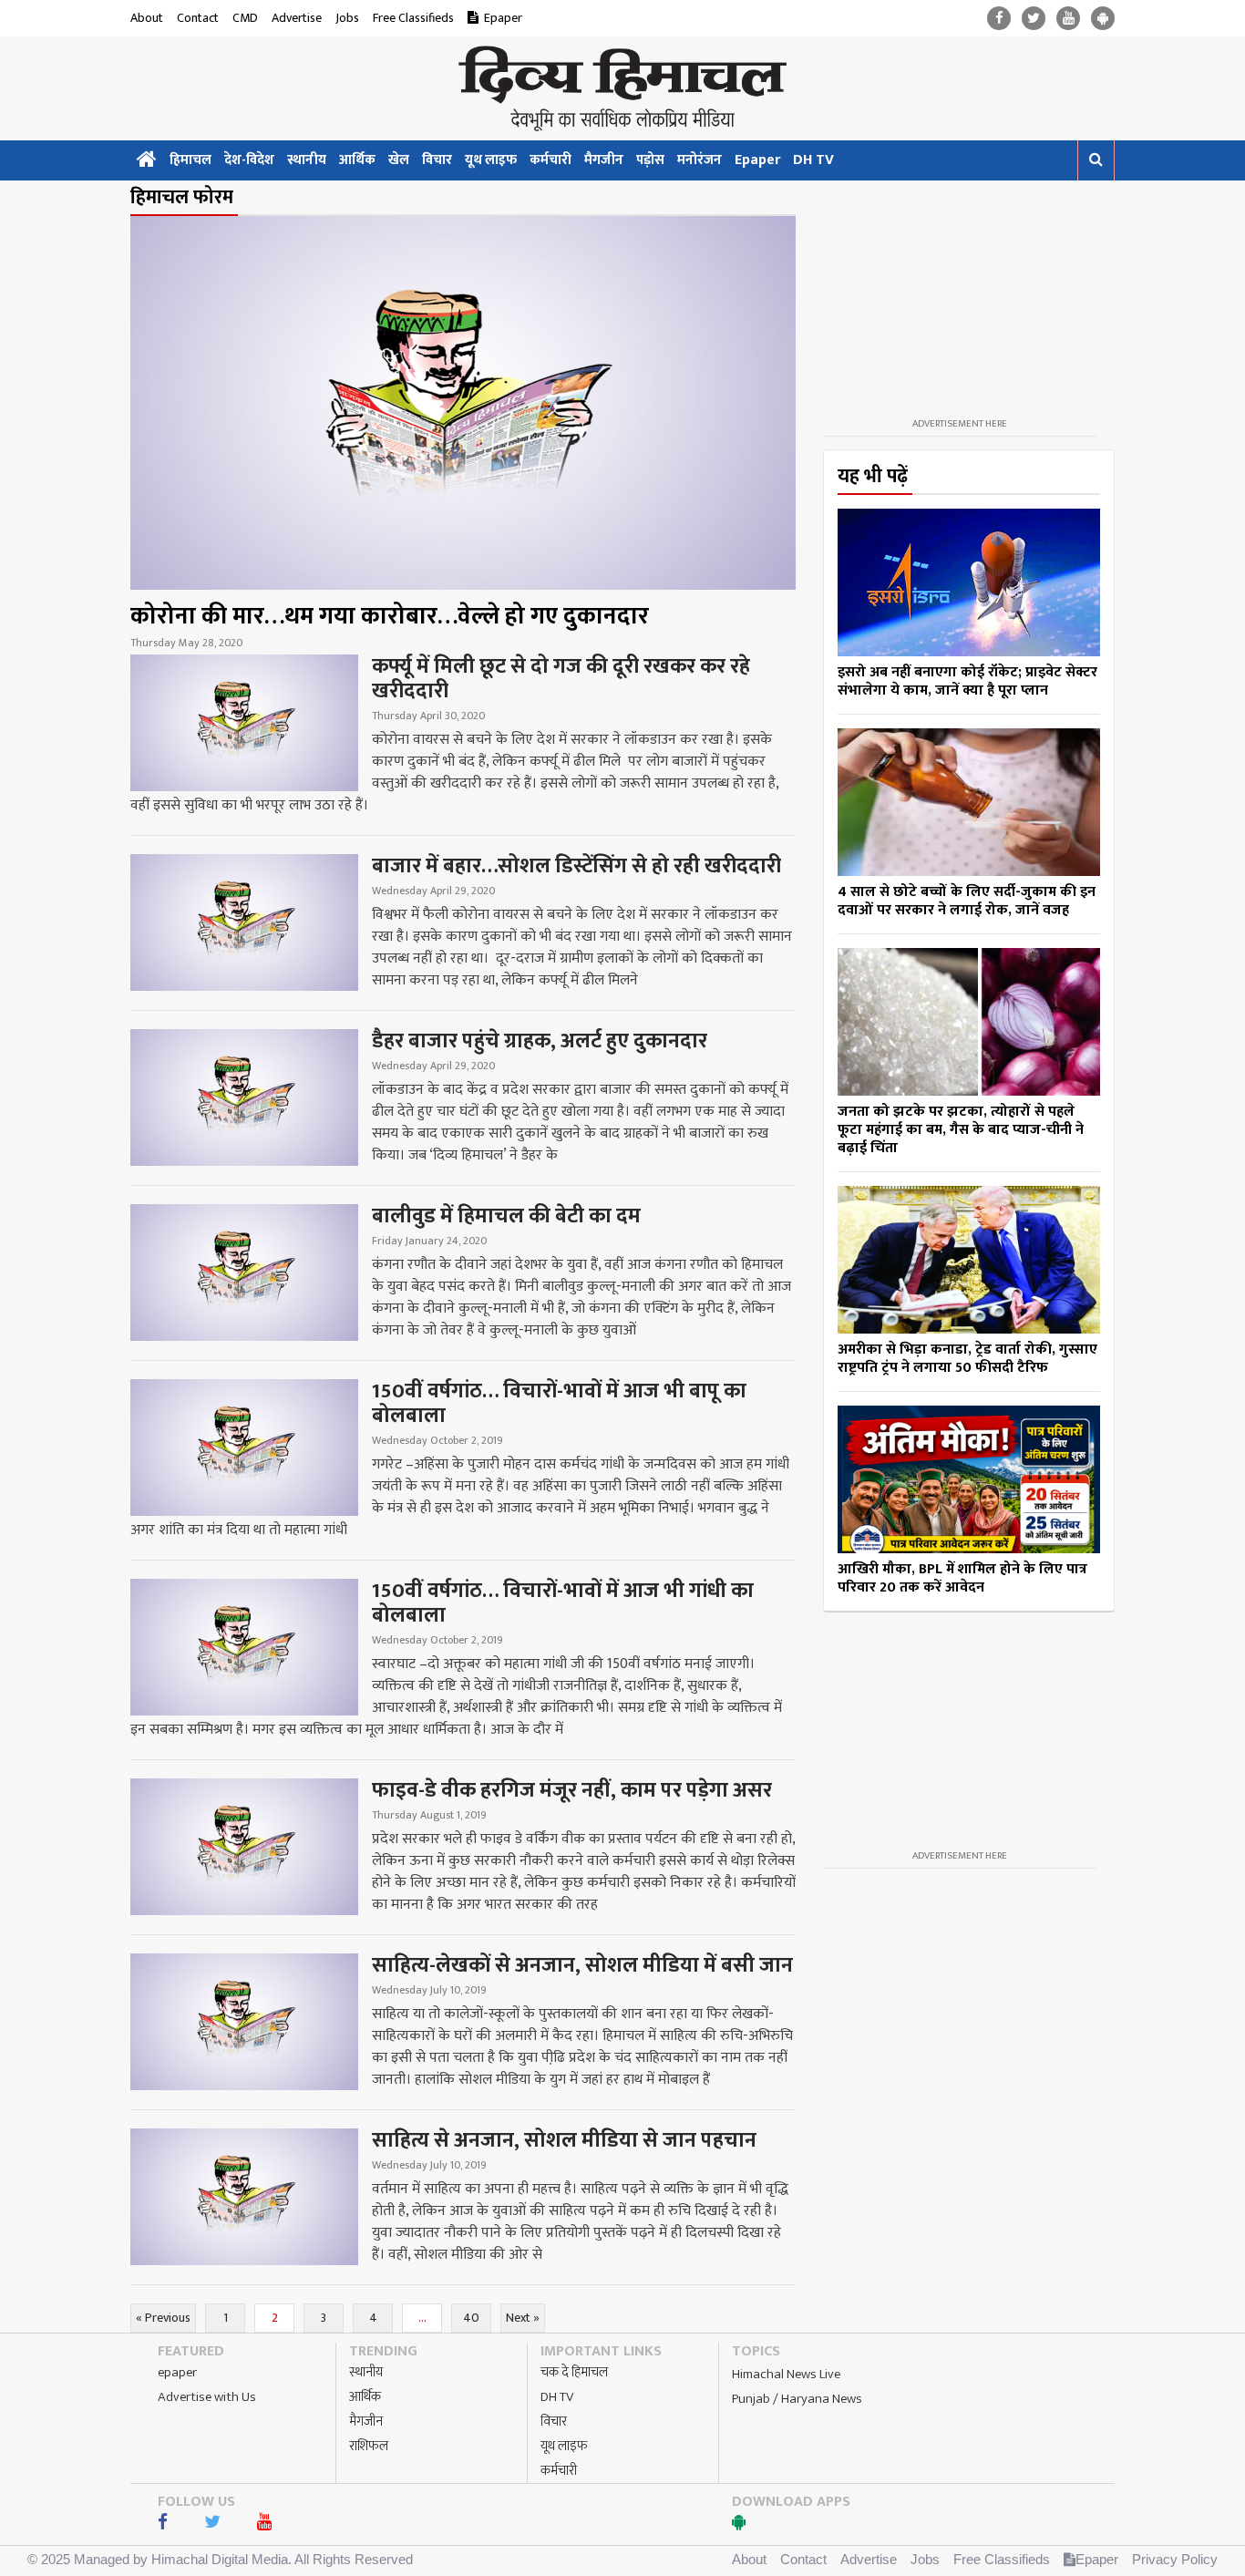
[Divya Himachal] (622, 88)
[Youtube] (1068, 19)
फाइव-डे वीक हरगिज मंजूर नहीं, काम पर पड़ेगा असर (572, 1790)
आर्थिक (357, 160)
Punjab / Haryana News (797, 2399)
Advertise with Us (207, 2397)
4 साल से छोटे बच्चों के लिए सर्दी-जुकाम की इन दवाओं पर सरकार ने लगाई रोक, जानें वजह (967, 901)
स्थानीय (307, 160)
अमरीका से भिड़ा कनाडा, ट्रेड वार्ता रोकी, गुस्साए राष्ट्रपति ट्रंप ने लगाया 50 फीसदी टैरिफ (967, 1359)
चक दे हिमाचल (574, 2372)
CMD (245, 18)
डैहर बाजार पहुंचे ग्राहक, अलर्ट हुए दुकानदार (540, 1041)
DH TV (813, 160)
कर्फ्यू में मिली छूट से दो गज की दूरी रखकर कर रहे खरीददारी (561, 679)
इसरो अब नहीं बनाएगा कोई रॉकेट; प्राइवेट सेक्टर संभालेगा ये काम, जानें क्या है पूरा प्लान (967, 681)
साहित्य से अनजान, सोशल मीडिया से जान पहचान (564, 2140)
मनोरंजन (700, 160)
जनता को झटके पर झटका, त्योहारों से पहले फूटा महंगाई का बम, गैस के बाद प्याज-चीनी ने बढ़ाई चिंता (961, 1130)
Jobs (347, 18)
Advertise (297, 18)
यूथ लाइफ (491, 160)
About (147, 18)
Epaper (503, 18)
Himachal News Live (786, 2374)
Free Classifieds (413, 18)
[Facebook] (999, 19)
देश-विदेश (249, 160)
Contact (198, 18)
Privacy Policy (1175, 2559)
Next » (523, 2318)
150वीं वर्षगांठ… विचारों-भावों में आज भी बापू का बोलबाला (559, 1403)
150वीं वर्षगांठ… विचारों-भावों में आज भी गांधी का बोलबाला (563, 1603)
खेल (399, 160)
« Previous (163, 2318)
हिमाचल (190, 160)
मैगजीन (604, 160)
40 (471, 2318)
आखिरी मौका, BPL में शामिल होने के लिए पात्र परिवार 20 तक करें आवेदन (962, 1578)
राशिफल (369, 2446)
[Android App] (1103, 19)
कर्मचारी (550, 160)
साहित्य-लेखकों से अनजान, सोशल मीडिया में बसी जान (582, 1965)
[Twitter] (1034, 19)
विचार (437, 160)
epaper (177, 2372)
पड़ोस (650, 160)
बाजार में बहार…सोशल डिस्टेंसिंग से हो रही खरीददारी (576, 866)
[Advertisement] (960, 299)
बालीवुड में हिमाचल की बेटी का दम (506, 1216)
